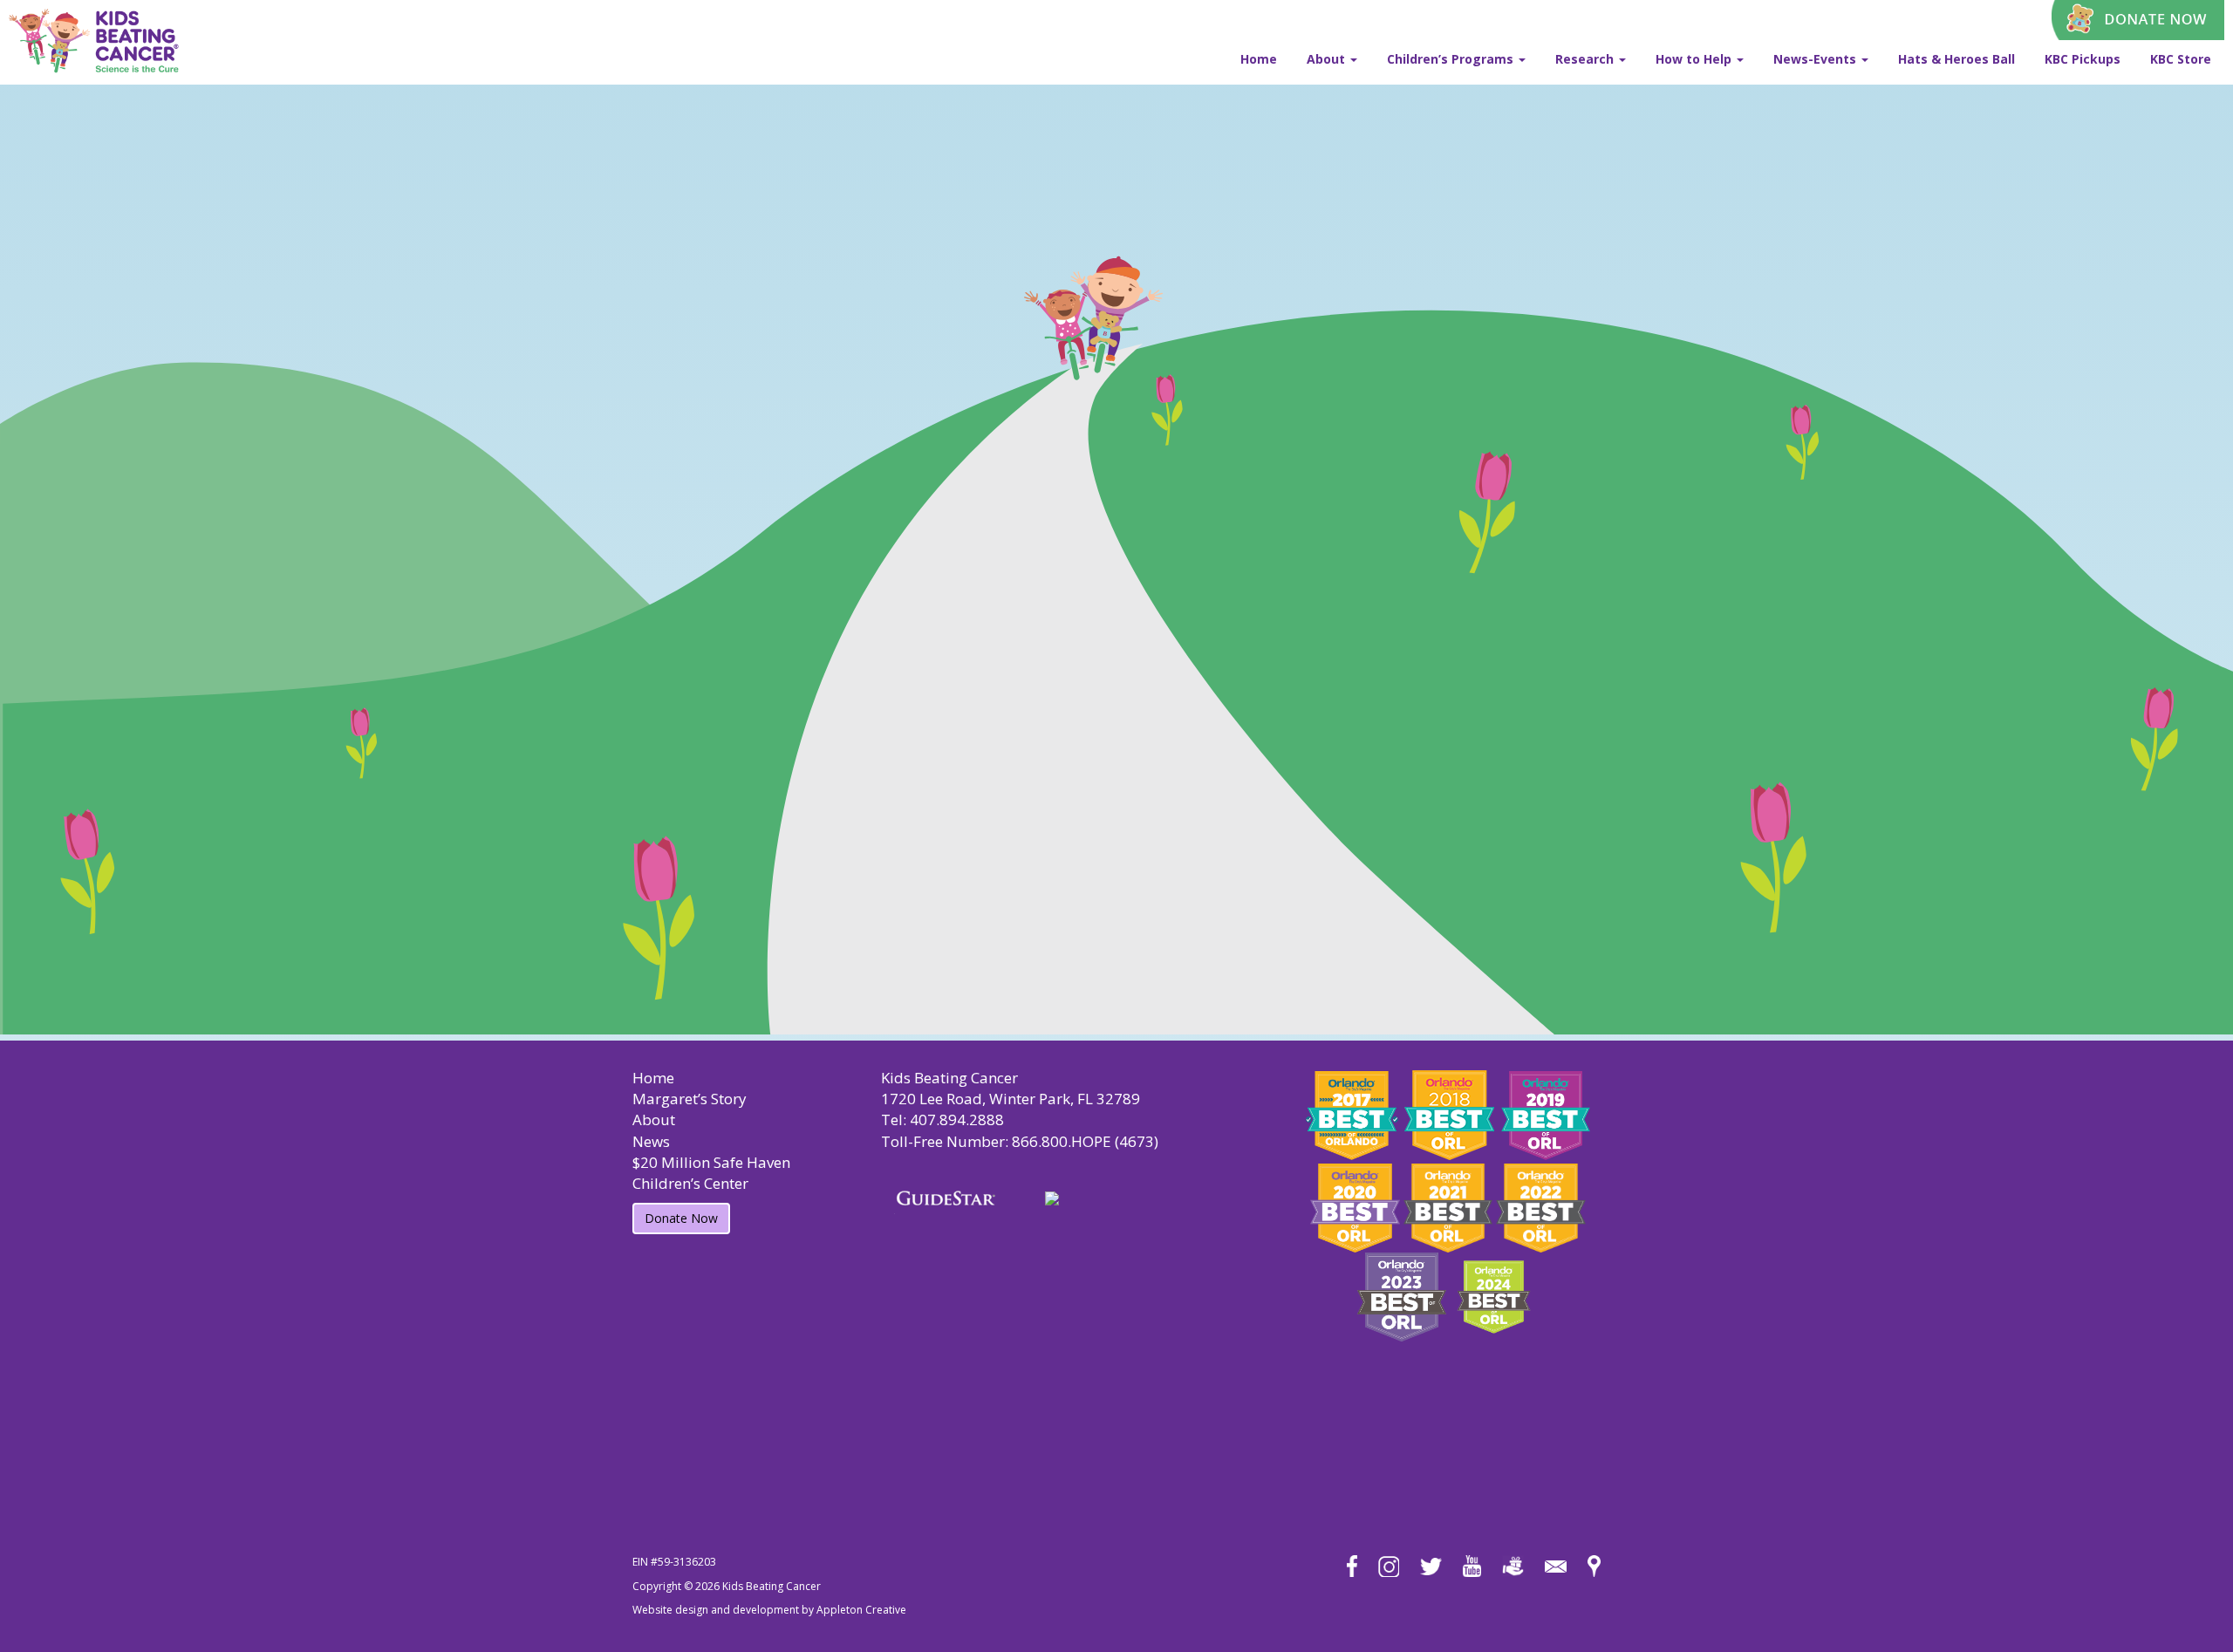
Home (1259, 59)
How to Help (1695, 59)
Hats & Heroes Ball (1956, 59)
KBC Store (2181, 59)
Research (1586, 59)
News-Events (1816, 59)
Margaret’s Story (690, 1099)
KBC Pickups (2083, 59)
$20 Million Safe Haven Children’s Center (711, 1173)
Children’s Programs (1452, 59)
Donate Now (681, 1218)
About (1328, 59)
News (651, 1141)
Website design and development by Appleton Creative (769, 1610)
